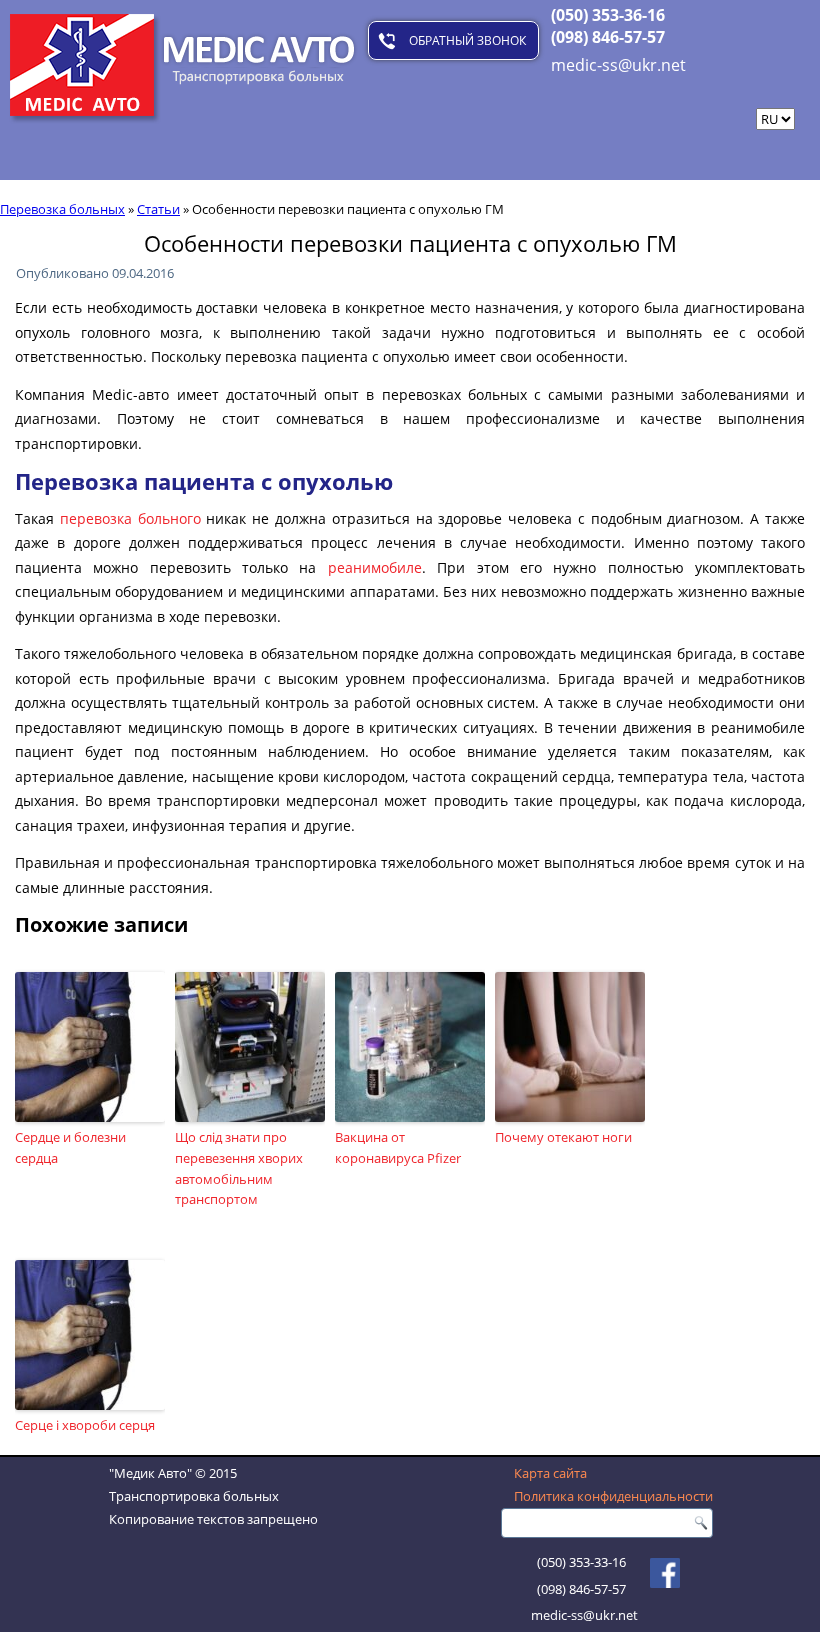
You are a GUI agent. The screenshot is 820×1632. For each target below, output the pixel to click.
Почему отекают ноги (563, 1137)
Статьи (158, 209)
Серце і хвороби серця (85, 1425)
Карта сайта (550, 1473)
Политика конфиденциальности (613, 1496)
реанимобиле (375, 567)
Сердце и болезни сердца (70, 1147)
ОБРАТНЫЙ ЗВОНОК (467, 40)
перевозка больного (130, 518)
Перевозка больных (62, 209)
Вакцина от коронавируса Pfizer (398, 1147)
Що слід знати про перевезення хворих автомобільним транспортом (239, 1168)
